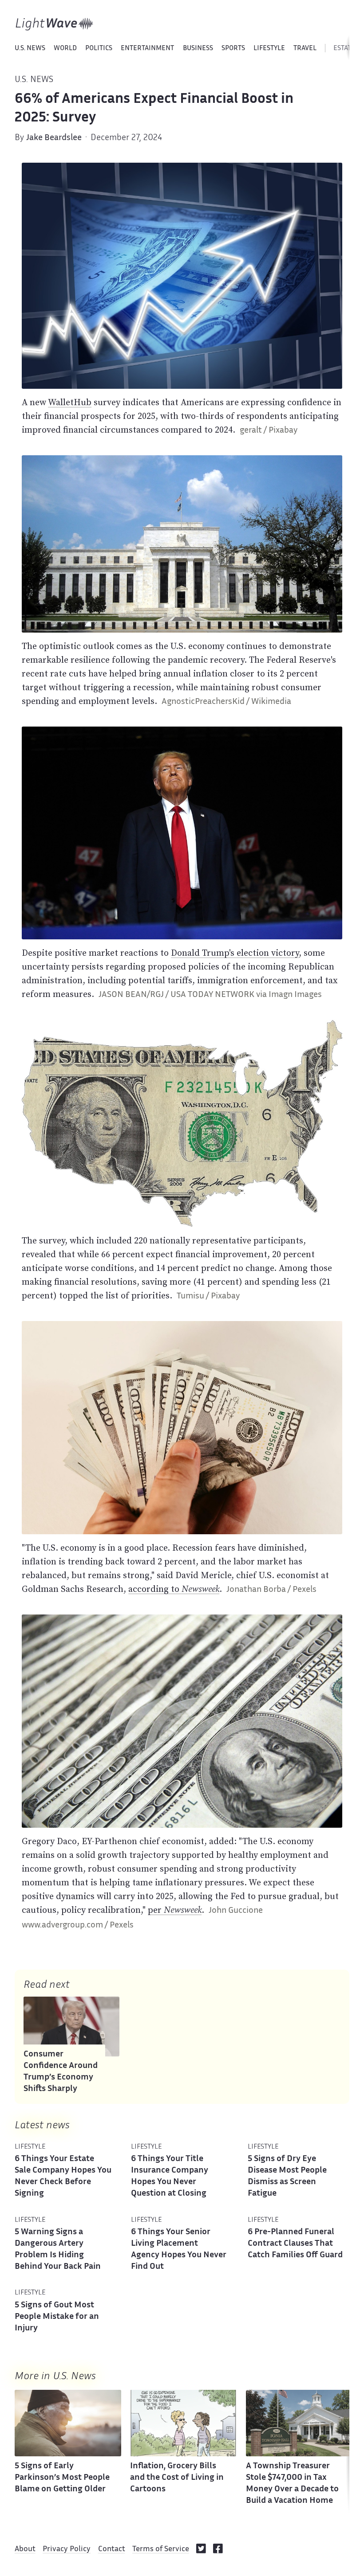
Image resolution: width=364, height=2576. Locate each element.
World (65, 49)
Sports (233, 49)
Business (198, 49)
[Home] (54, 24)
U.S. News (30, 49)
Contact (112, 2549)
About (25, 2549)
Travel (305, 49)
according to (174, 1589)
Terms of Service (161, 2549)
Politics (99, 49)
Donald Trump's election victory (235, 953)
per (175, 1910)
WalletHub (70, 402)
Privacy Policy (67, 2549)
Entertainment (147, 49)
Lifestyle (269, 49)
